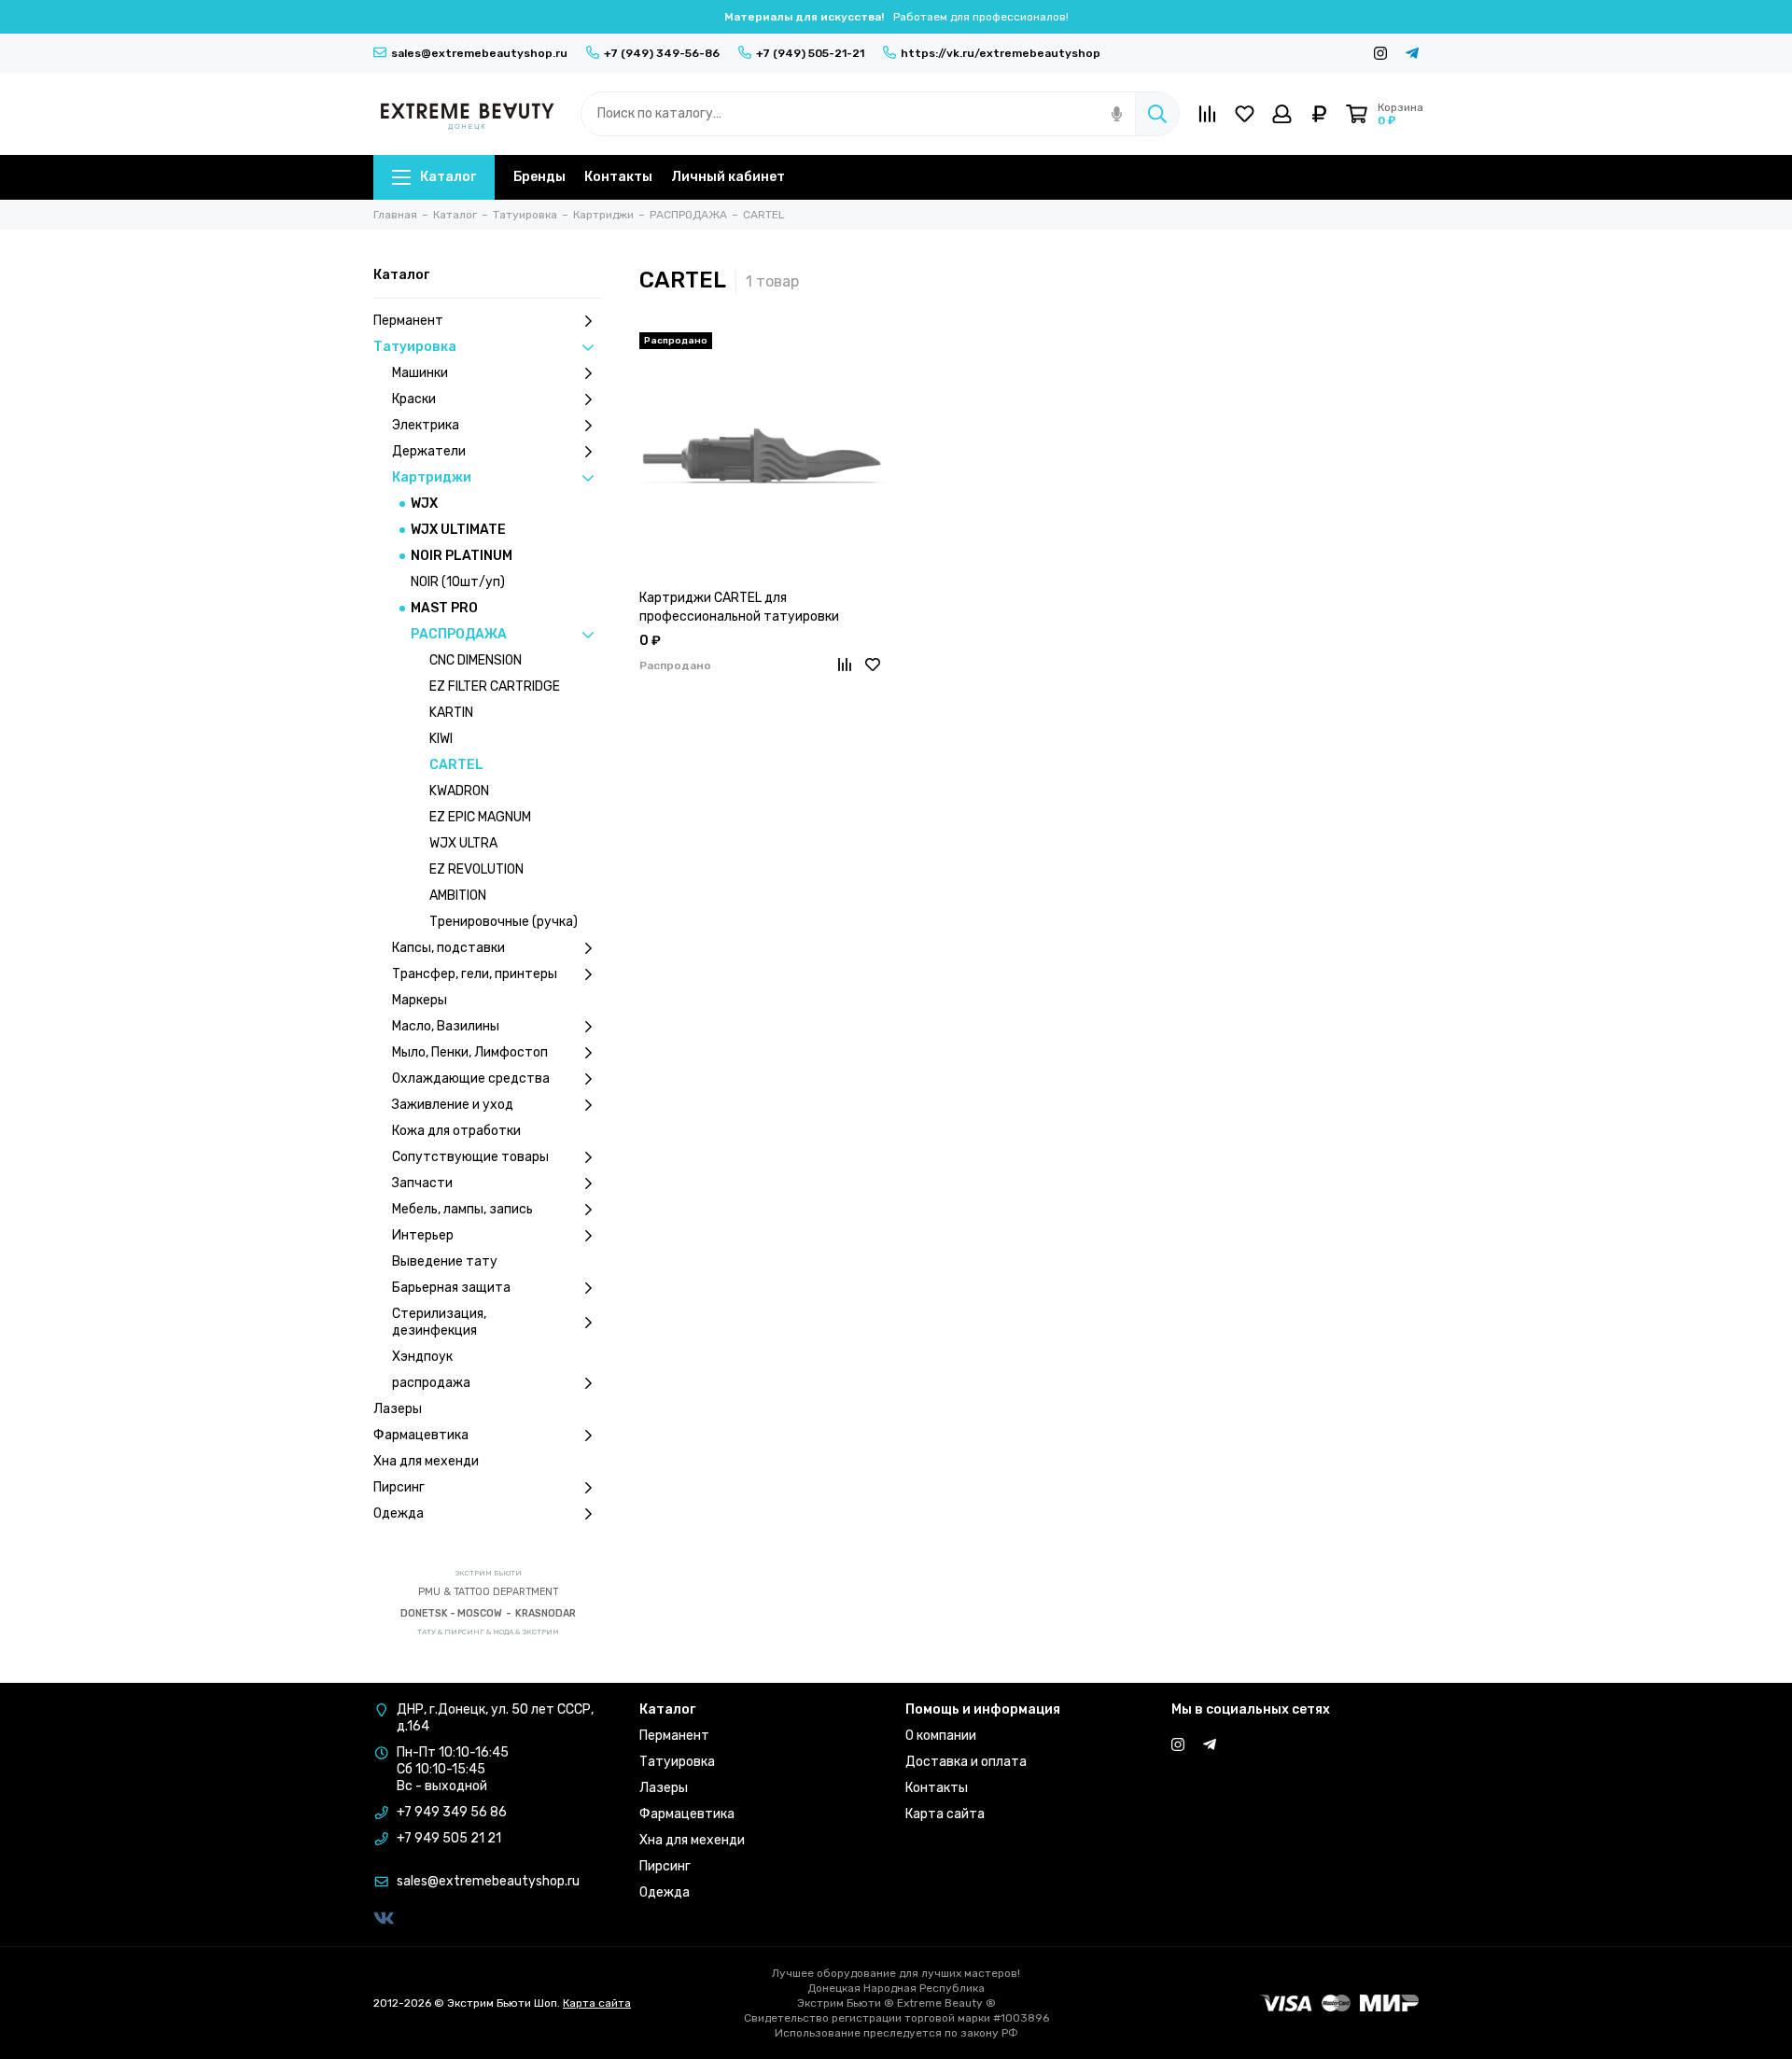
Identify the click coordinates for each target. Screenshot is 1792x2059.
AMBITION (458, 896)
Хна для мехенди (426, 1461)
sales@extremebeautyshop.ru (479, 53)
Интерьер (423, 1235)
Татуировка (415, 347)
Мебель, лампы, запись (462, 1209)
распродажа (431, 1383)
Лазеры (398, 1409)
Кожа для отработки (456, 1131)
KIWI (441, 739)
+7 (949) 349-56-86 (662, 53)
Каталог (448, 177)
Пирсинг (399, 1487)
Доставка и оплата (966, 1762)
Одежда (399, 1513)
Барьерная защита (451, 1288)
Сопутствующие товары (470, 1157)
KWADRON (459, 791)
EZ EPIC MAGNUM (480, 817)
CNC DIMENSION (476, 660)
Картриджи (432, 477)
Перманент (408, 321)
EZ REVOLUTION (476, 869)
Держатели (429, 451)
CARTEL (456, 765)
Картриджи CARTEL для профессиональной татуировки (739, 607)
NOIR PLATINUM (462, 556)
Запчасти (422, 1183)
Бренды (539, 177)
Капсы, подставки (448, 948)
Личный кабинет (728, 177)
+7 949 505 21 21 (449, 1838)
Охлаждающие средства (471, 1079)
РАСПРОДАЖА (459, 634)
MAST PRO (444, 608)
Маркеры (420, 1000)
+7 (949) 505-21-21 (810, 53)
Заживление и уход (453, 1105)
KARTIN (451, 713)
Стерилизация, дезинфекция (439, 1322)
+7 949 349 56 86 (452, 1812)
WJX (424, 504)
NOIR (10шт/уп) (458, 582)
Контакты (618, 177)
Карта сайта (945, 1814)
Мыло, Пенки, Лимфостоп (470, 1052)
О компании (941, 1736)
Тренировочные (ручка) (504, 922)
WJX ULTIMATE (458, 530)
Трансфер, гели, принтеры (475, 974)
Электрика (426, 425)
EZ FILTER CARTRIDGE (495, 686)
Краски (414, 399)
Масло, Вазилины (446, 1026)
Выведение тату (445, 1261)
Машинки (420, 373)
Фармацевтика (421, 1435)
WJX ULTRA (463, 843)
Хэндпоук (422, 1357)
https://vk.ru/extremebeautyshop (1001, 53)
